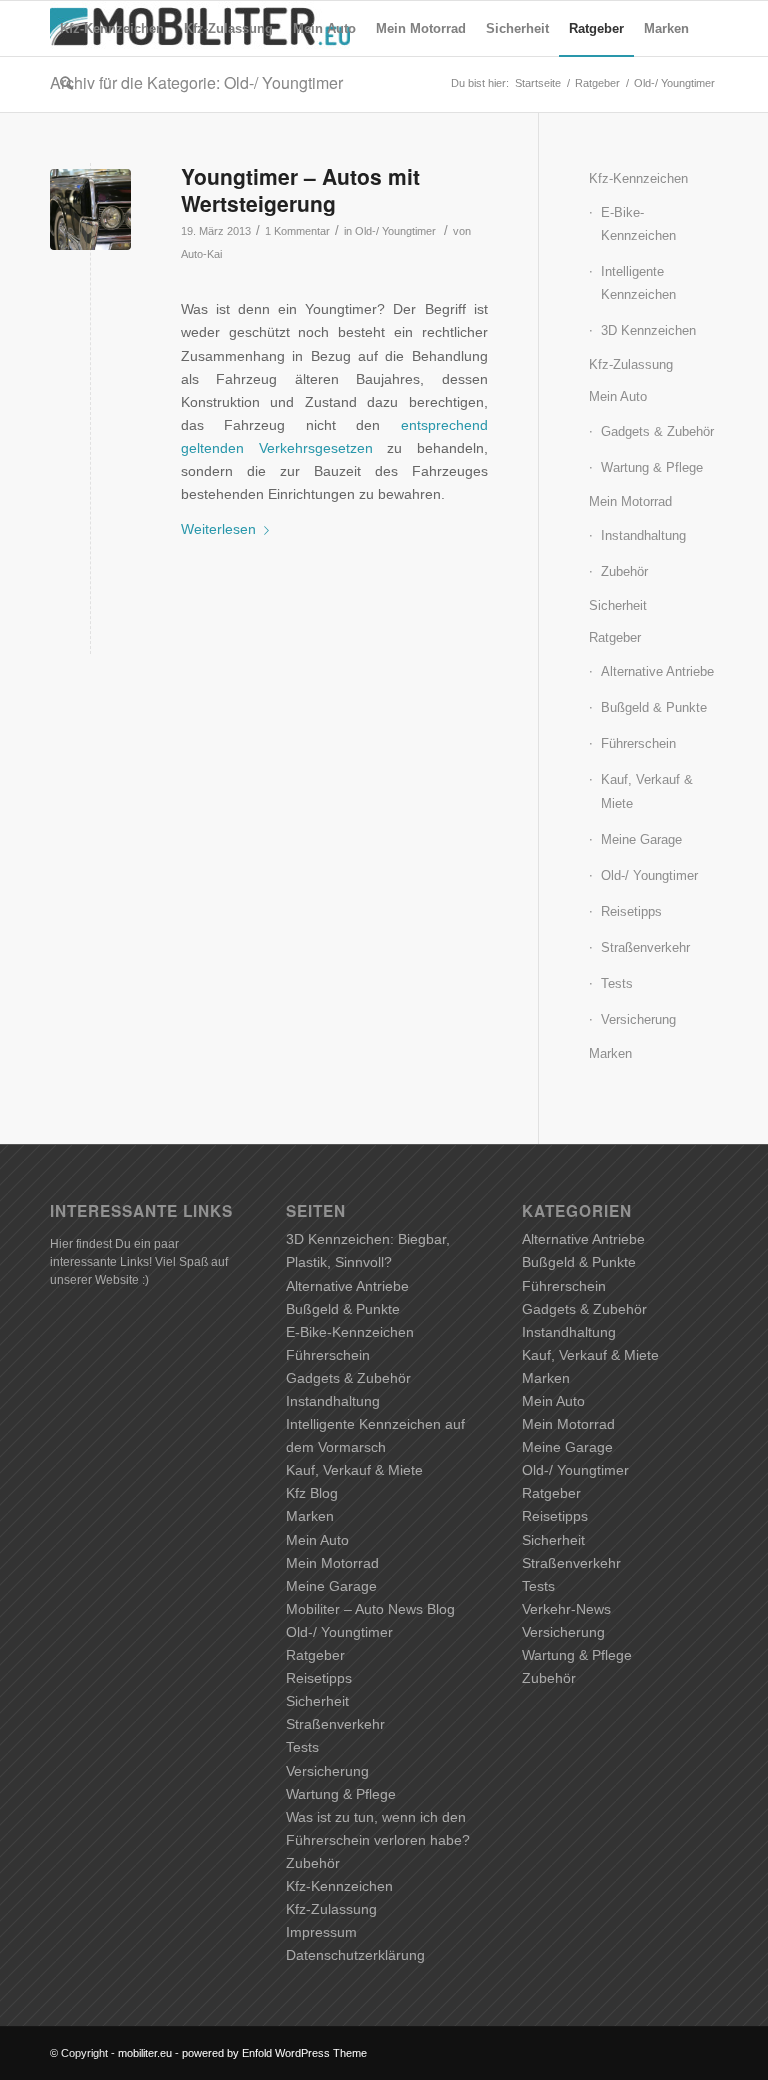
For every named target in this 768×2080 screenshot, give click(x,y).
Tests (617, 983)
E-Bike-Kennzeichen (638, 224)
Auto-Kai (201, 254)
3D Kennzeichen (648, 330)
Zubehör (624, 571)
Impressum (321, 1932)
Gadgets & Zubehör (657, 431)
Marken (610, 1053)
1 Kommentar (297, 231)
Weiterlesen (218, 529)
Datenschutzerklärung (355, 1955)
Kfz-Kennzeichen (638, 178)
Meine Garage (641, 839)
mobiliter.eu (145, 2053)
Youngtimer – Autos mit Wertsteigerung (300, 189)
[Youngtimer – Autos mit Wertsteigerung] (90, 209)
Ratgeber (615, 637)
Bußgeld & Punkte (654, 707)
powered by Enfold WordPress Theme (274, 2053)
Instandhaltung (643, 535)
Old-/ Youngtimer (395, 231)
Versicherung (638, 1019)
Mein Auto (618, 396)
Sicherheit (618, 605)
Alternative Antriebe (657, 671)
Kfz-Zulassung (631, 364)
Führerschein (638, 743)
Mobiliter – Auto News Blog (370, 1609)
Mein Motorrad (630, 501)
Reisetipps (631, 911)
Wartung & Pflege (652, 467)
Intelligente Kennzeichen (638, 283)
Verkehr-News (566, 1609)
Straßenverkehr (645, 947)
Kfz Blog (312, 1493)
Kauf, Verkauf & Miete (647, 791)
